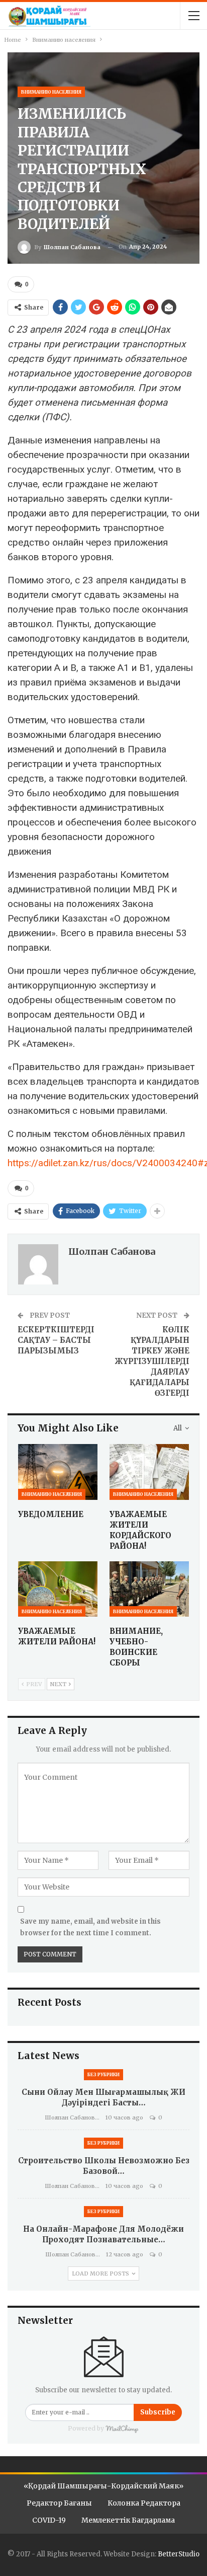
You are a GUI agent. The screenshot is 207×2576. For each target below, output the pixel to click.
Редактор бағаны (59, 2503)
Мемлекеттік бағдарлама (128, 2520)
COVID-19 (49, 2520)
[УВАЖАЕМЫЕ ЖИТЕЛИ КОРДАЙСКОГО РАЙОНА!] (149, 1472)
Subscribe (158, 2412)
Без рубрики (103, 2074)
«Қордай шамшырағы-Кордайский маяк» (103, 2486)
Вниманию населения (51, 92)
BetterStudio (179, 2554)
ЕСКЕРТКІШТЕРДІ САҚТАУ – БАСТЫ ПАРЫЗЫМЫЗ (56, 1340)
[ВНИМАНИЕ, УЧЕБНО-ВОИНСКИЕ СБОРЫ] (149, 1589)
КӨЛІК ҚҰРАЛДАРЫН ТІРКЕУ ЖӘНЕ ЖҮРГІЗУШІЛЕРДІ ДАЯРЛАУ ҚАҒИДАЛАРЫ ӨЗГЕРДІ (152, 1361)
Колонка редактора (144, 2503)
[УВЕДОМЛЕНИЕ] (58, 1472)
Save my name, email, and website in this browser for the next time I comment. (90, 1927)
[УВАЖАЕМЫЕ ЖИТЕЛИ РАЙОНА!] (58, 1589)
